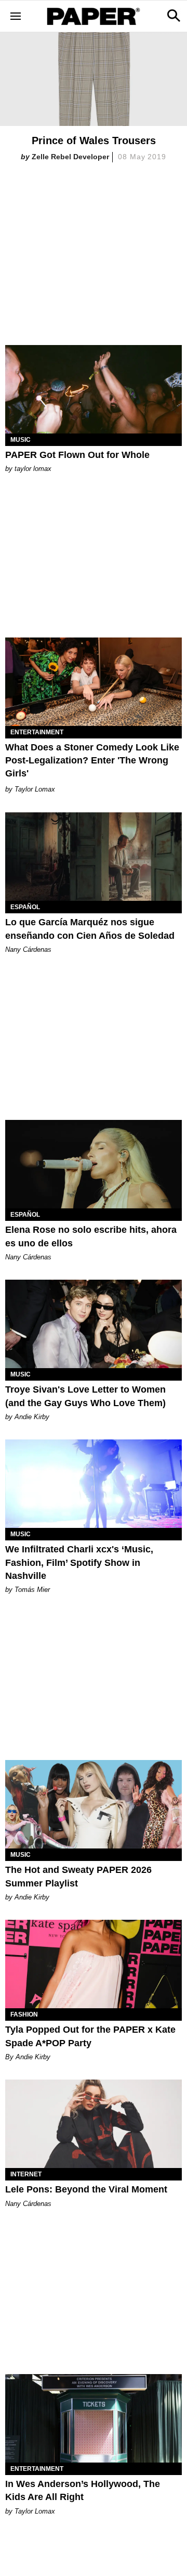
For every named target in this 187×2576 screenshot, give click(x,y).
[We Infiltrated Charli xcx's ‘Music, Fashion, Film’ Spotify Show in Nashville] (94, 1484)
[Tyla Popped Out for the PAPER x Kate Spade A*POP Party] (94, 1964)
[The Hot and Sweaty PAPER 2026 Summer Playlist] (94, 1804)
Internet (26, 2174)
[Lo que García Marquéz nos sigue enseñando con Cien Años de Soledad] (94, 857)
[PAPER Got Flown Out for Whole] (94, 389)
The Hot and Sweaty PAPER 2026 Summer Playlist (78, 1876)
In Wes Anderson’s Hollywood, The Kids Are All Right (83, 2490)
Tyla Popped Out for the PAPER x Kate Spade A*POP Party (90, 2036)
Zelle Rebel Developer (70, 157)
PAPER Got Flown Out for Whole (77, 455)
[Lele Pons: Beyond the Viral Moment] (94, 2124)
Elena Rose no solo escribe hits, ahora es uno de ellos (91, 1236)
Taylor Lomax (35, 789)
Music (21, 440)
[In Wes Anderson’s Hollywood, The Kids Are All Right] (94, 2418)
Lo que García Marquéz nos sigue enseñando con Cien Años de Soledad (90, 929)
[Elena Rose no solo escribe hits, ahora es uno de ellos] (94, 1164)
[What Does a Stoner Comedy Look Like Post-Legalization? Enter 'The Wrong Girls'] (94, 682)
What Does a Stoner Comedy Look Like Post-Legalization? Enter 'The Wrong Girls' (92, 760)
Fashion (24, 2014)
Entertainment (37, 732)
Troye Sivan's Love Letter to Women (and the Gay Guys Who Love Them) (85, 1396)
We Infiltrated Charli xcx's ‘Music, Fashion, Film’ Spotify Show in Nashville (79, 1562)
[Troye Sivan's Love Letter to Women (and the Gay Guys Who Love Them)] (94, 1324)
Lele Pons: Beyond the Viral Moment (86, 2189)
